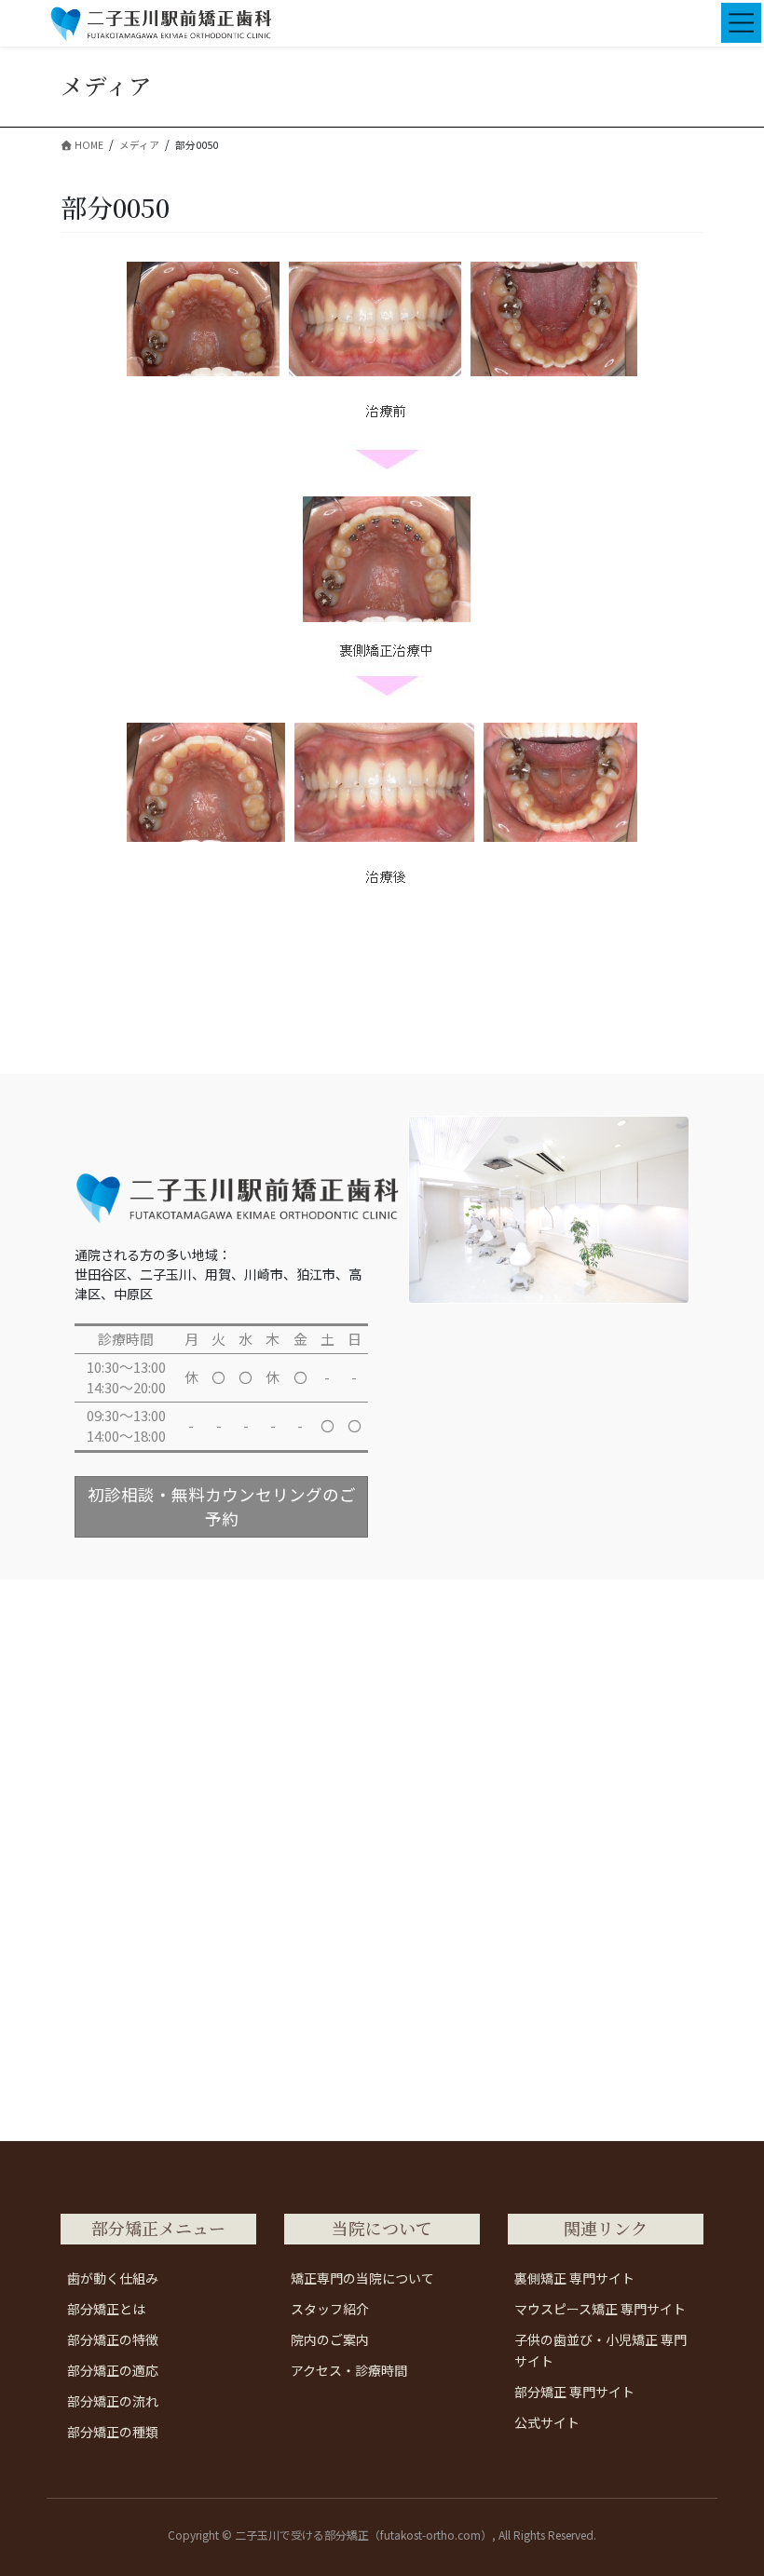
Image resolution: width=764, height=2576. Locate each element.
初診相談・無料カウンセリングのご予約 (222, 1506)
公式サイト (547, 2422)
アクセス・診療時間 (349, 2370)
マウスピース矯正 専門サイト (600, 2309)
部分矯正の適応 (113, 2370)
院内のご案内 (330, 2339)
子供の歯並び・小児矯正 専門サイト (600, 2350)
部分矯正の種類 (113, 2432)
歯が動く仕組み (113, 2278)
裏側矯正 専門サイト (574, 2278)
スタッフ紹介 (330, 2309)
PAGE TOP (729, 2481)
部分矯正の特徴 (113, 2339)
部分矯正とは (106, 2309)
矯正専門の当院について (362, 2278)
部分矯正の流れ (113, 2401)
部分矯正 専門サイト (574, 2392)
